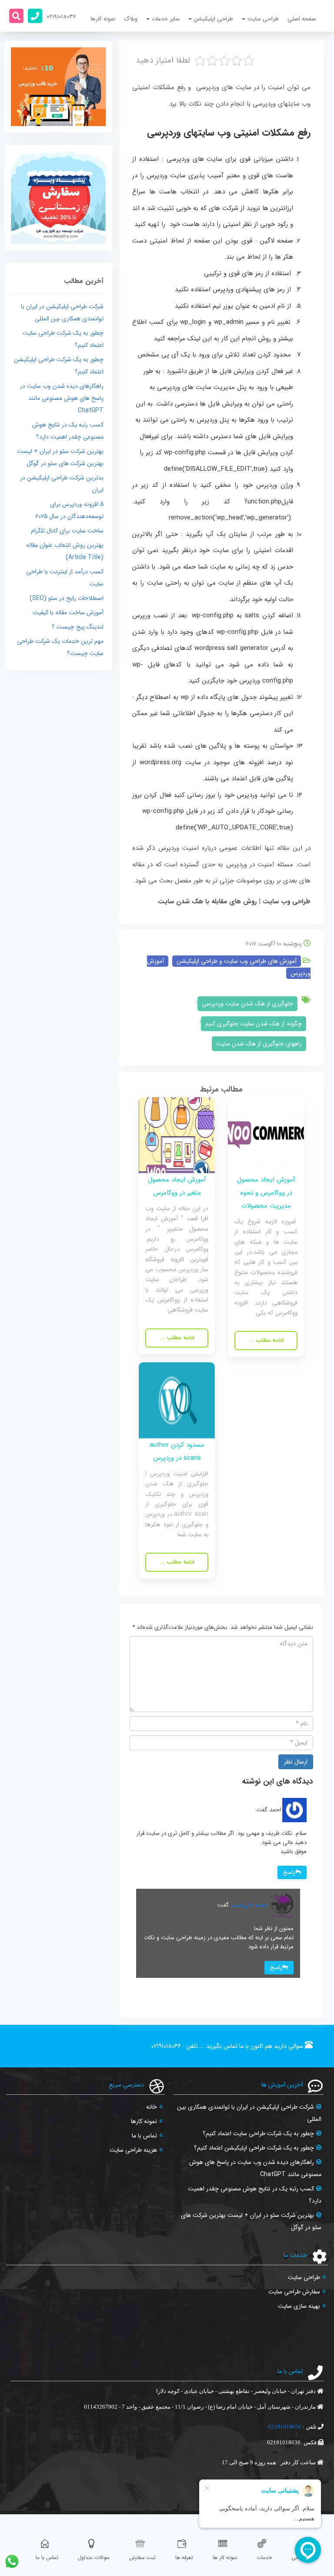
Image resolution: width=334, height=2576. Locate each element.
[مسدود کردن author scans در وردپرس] (177, 1400)
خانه (152, 2107)
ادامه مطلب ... (266, 1340)
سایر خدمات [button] (166, 19)
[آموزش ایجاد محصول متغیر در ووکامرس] (177, 1135)
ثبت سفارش (142, 2558)
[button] (16, 16)
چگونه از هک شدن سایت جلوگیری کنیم (254, 1024)
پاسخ (289, 1872)
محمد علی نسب (249, 1905)
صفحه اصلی (302, 19)
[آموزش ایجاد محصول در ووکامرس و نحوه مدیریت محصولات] (266, 1135)
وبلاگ (131, 19)
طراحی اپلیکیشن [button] (214, 19)
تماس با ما (144, 2136)
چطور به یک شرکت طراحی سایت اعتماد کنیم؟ (258, 2133)
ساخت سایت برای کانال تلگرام (67, 531)
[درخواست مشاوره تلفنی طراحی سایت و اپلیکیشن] (35, 16)
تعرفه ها (184, 2558)
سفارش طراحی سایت (294, 2292)
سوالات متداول (94, 2558)
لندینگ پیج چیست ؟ (78, 627)
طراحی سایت (304, 2277)
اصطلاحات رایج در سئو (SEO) (67, 598)
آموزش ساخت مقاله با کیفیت (68, 612)
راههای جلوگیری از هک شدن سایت (259, 1044)
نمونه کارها (103, 19)
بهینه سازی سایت (299, 2306)
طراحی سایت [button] (263, 19)
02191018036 (166, 2046)
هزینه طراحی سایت (133, 2150)
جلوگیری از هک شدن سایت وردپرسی (247, 1004)
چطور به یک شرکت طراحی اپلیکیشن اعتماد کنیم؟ (254, 2148)
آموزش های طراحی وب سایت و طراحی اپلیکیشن (237, 961)
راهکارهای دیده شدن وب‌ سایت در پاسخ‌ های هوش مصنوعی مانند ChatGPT (62, 398)
